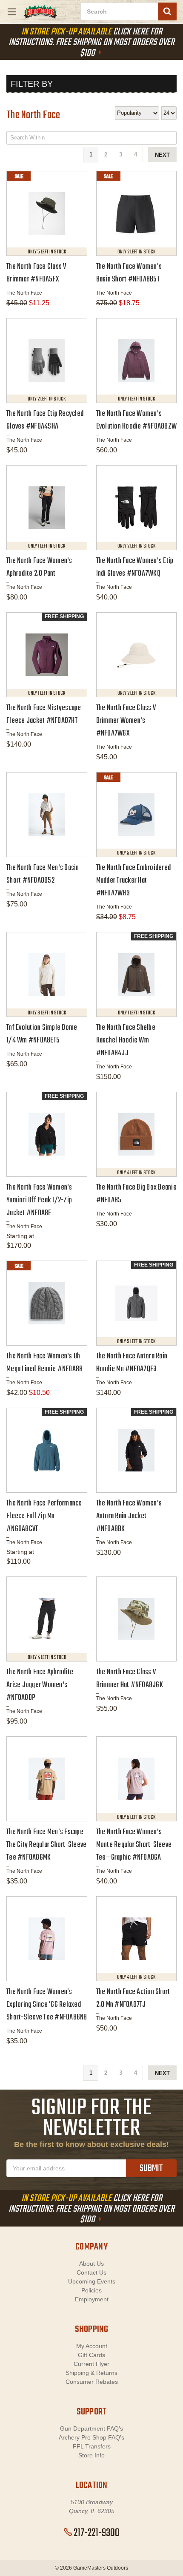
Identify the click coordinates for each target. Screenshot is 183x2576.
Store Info (91, 2455)
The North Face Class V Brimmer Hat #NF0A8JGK (130, 1679)
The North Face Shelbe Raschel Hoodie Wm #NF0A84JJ (126, 1041)
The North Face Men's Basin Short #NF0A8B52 (43, 874)
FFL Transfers (92, 2446)
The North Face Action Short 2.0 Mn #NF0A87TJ (133, 1998)
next (162, 155)
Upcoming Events (92, 2281)
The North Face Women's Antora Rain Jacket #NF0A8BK (129, 1516)
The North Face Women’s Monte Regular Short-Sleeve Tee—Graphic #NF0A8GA (134, 1845)
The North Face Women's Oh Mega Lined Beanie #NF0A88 (44, 1363)
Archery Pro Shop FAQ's (91, 2437)
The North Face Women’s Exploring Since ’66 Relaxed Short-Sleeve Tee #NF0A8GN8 (47, 2005)
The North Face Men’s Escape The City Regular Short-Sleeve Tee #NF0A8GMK (46, 1845)
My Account (92, 2346)
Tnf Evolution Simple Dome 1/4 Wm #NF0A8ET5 (42, 1034)
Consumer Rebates (92, 2382)
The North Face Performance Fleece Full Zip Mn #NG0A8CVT (44, 1516)
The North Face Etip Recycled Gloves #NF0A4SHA (45, 420)
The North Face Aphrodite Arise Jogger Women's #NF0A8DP (40, 1685)
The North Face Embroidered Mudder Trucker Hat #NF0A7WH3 (134, 881)
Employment (92, 2299)
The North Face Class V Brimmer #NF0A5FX (36, 273)
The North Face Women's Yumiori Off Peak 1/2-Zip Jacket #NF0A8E (39, 1200)
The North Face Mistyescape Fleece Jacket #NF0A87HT (44, 714)
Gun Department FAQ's (91, 2428)
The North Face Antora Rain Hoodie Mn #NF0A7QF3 (132, 1363)
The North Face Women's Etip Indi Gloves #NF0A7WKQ (135, 567)
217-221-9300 (97, 2533)
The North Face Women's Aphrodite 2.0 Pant (39, 567)
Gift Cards (91, 2355)
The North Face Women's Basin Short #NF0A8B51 (129, 273)
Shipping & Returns (91, 2373)
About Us (91, 2264)
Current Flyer (91, 2364)
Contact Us (91, 2272)
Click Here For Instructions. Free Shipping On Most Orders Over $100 (91, 43)
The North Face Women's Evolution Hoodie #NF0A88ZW (137, 420)
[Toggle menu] (12, 12)
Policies (91, 2290)
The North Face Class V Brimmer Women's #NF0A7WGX (126, 721)
